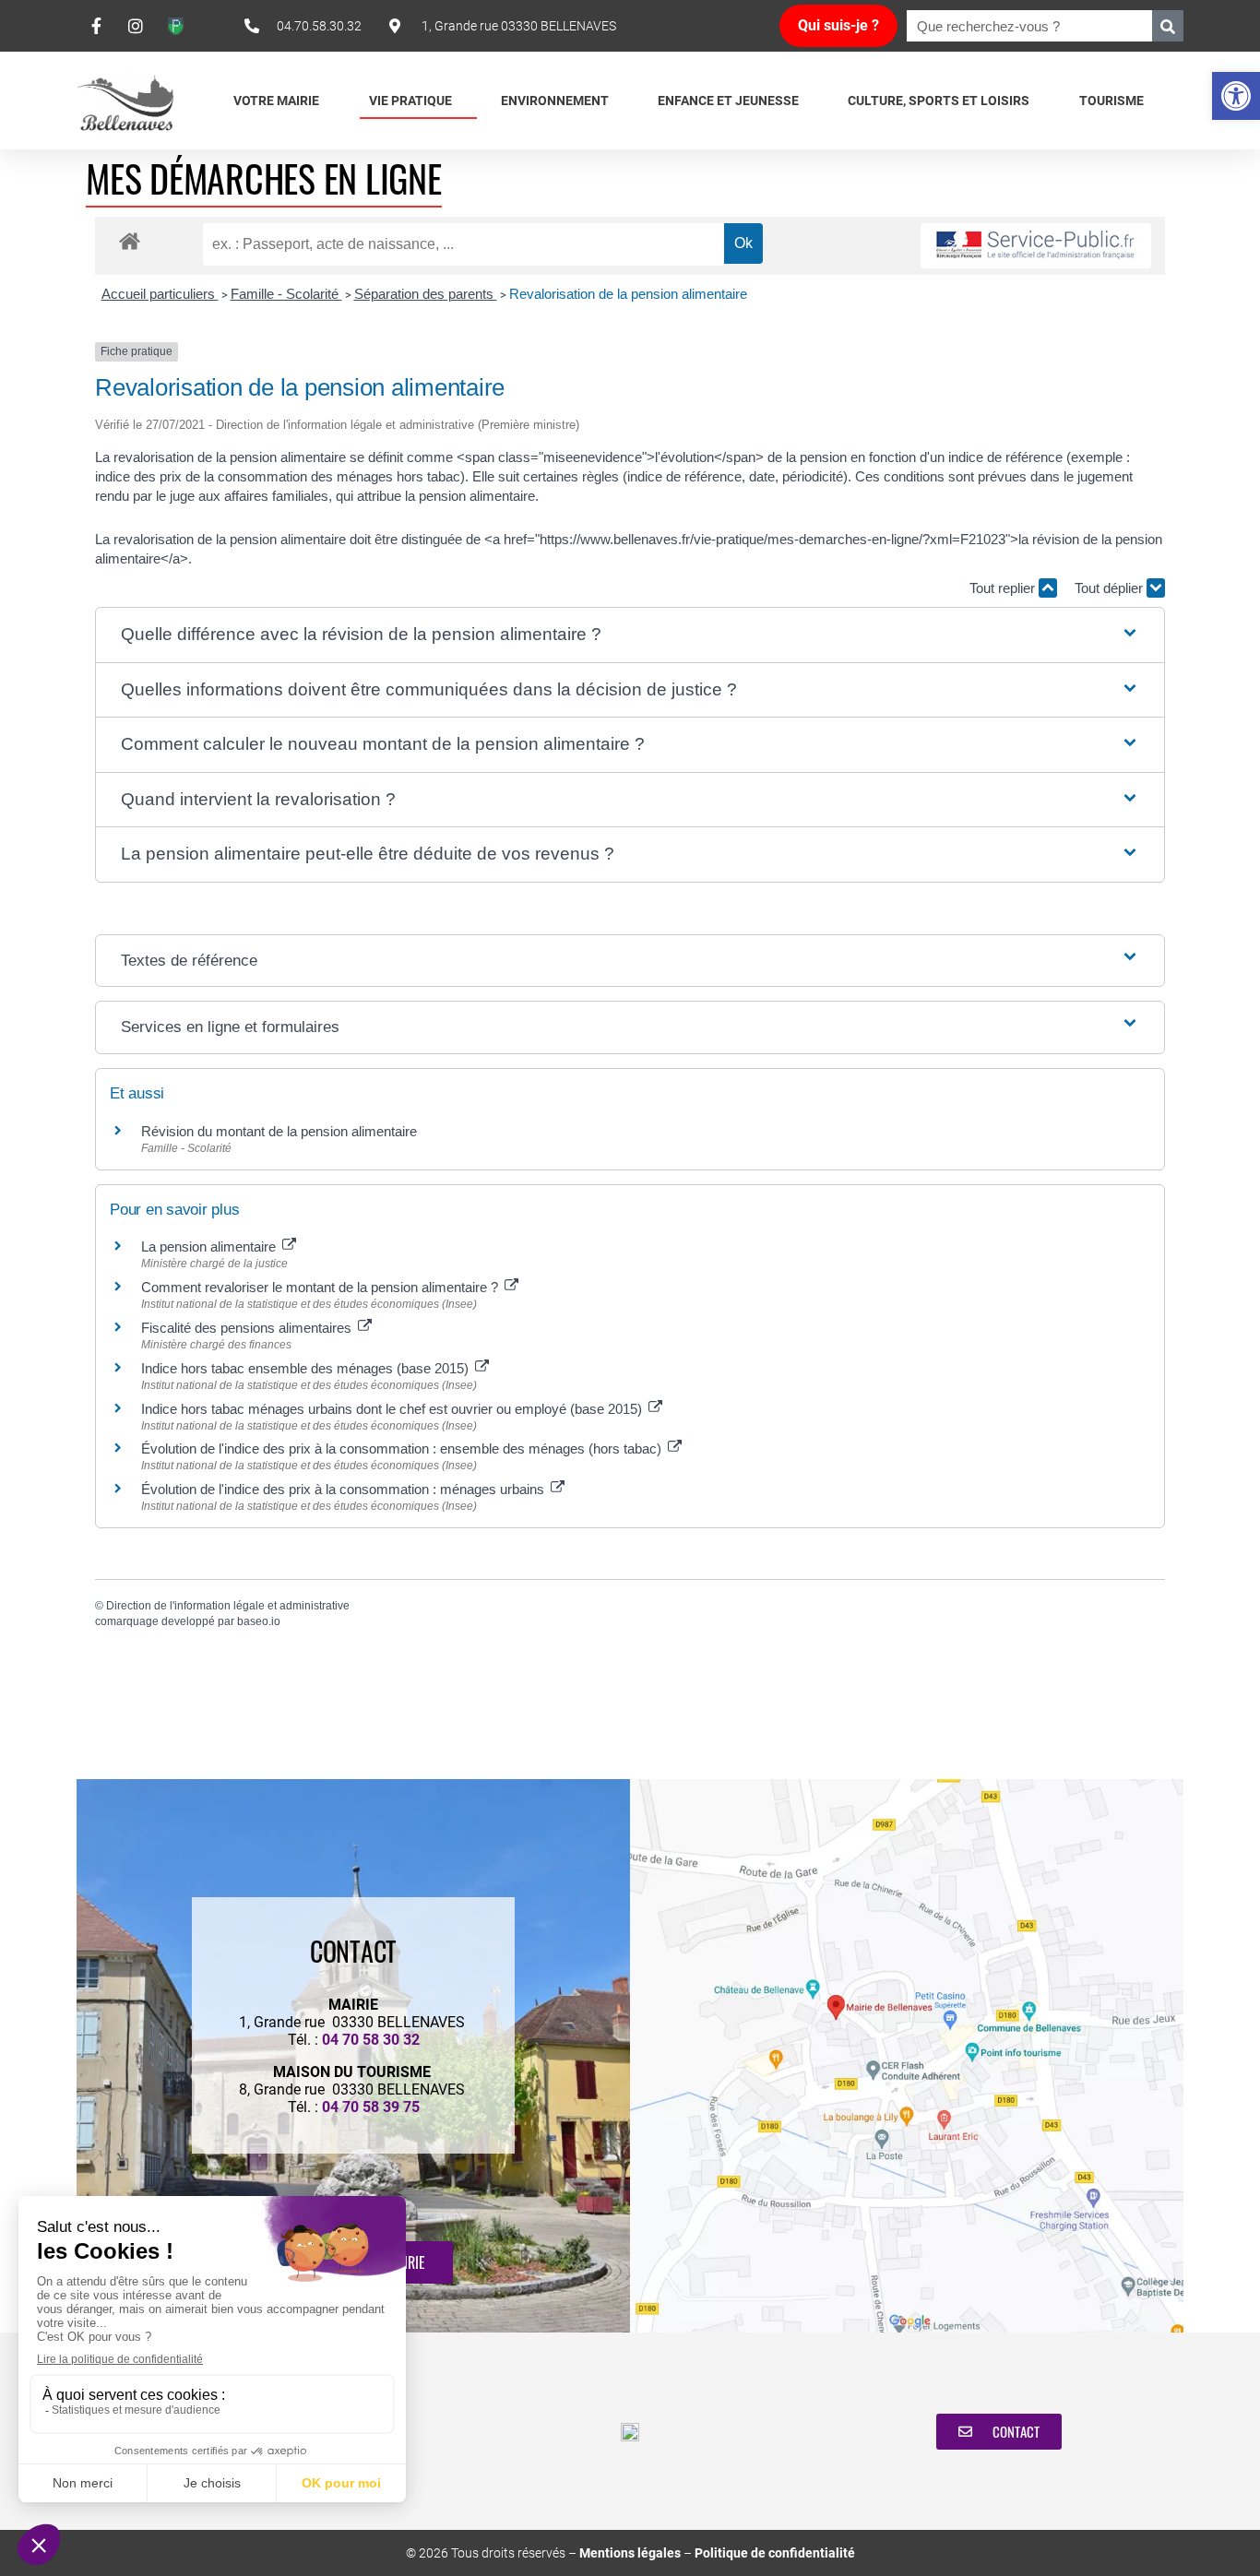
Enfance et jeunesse (728, 101)
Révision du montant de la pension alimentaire (279, 1131)
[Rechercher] (1168, 26)
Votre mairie (276, 101)
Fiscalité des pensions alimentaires (248, 1328)
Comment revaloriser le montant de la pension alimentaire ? (321, 1287)
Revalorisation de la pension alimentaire (628, 294)
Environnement (555, 101)
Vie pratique (410, 101)
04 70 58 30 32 (371, 2040)
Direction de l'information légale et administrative (228, 1606)
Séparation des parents (426, 294)
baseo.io (259, 1621)
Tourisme (1111, 101)
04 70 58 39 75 (371, 2107)
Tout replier (1004, 588)
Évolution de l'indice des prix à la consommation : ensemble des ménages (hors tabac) (403, 1448)
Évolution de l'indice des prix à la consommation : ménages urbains (345, 1489)
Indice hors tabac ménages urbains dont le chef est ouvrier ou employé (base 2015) (393, 1409)
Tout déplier (1111, 588)
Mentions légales (630, 2553)
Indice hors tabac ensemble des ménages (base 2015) (307, 1368)
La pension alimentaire (210, 1246)
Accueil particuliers (160, 294)
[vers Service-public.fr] (1036, 246)
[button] (1236, 96)
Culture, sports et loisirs (939, 101)
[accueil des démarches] (130, 240)
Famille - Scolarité (286, 294)
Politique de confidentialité (775, 2553)
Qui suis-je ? (838, 25)
